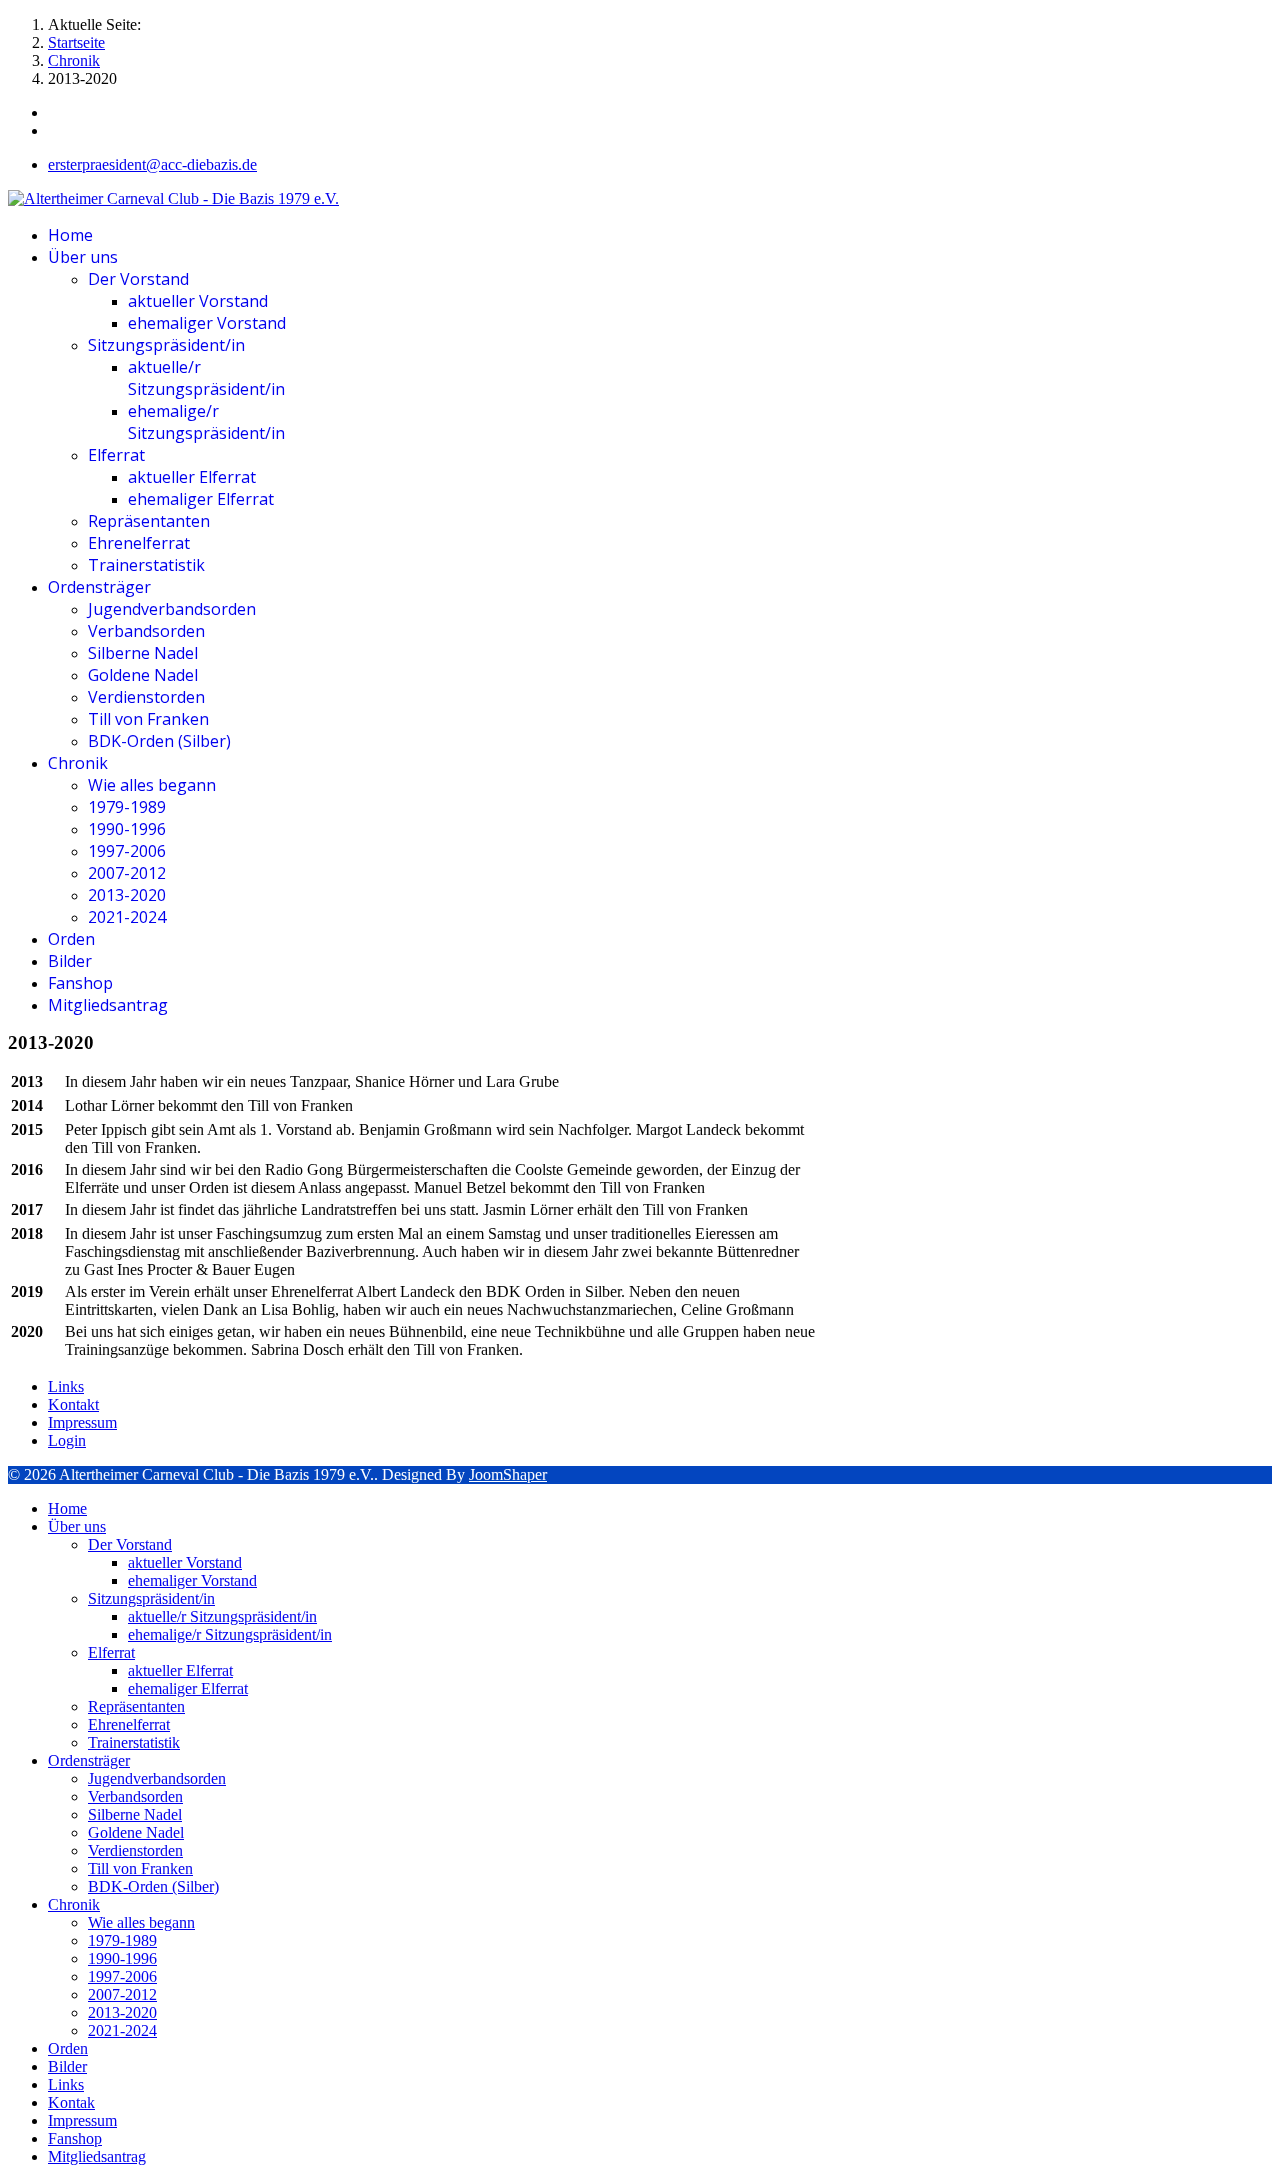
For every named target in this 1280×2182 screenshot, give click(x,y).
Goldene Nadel (143, 675)
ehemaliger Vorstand (207, 323)
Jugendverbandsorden (172, 609)
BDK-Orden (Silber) (159, 741)
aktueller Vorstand (198, 301)
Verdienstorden (146, 697)
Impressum (82, 1422)
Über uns (83, 257)
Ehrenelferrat (139, 543)
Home (70, 235)
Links (66, 1386)
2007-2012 (127, 873)
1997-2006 (127, 851)
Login (67, 1440)
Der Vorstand (138, 279)
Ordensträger (99, 587)
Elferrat (116, 455)
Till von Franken (148, 719)
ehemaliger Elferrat (201, 499)
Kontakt (73, 1404)
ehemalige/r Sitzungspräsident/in (206, 422)
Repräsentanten (149, 521)
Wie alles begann (152, 785)
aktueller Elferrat (192, 477)
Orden (71, 939)
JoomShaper (508, 1474)
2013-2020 (127, 895)
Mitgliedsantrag (108, 1005)
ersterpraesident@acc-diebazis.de (152, 164)
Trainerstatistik (146, 565)
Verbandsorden (146, 631)
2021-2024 (127, 917)
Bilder (70, 961)
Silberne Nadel (143, 653)
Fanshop (80, 983)
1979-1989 (127, 807)
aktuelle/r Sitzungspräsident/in (206, 378)
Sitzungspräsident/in (166, 345)
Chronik (78, 763)
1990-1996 (127, 829)
